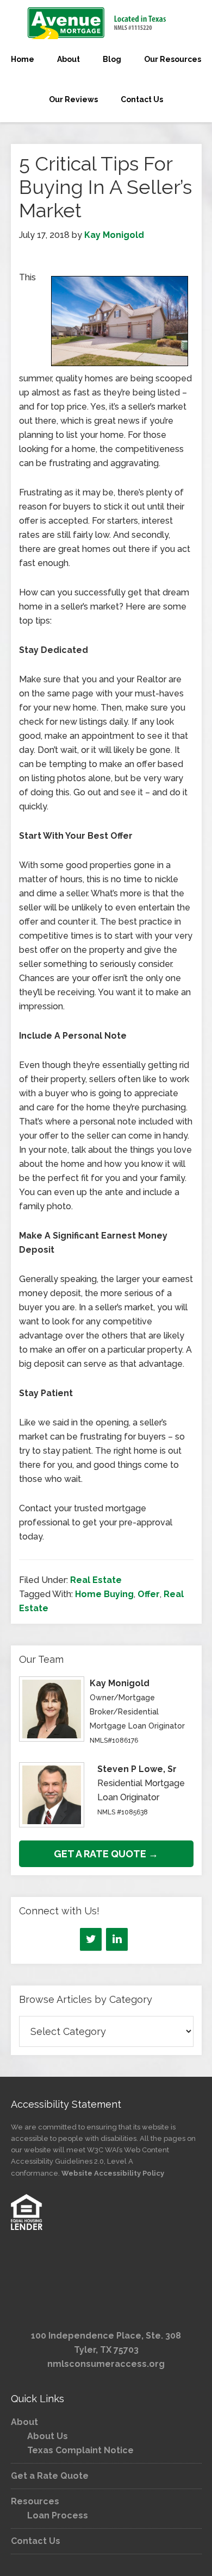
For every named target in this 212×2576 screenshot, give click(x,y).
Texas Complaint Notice (80, 2450)
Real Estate (96, 1580)
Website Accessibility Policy (113, 2173)
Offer (149, 1594)
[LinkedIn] (117, 1939)
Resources (35, 2501)
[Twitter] (91, 1939)
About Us (48, 2436)
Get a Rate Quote (50, 2476)
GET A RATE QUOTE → (106, 1854)
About (24, 2422)
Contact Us (36, 2541)
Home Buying (104, 1594)
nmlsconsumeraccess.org (106, 2364)
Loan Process (58, 2515)
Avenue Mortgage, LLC (106, 23)
